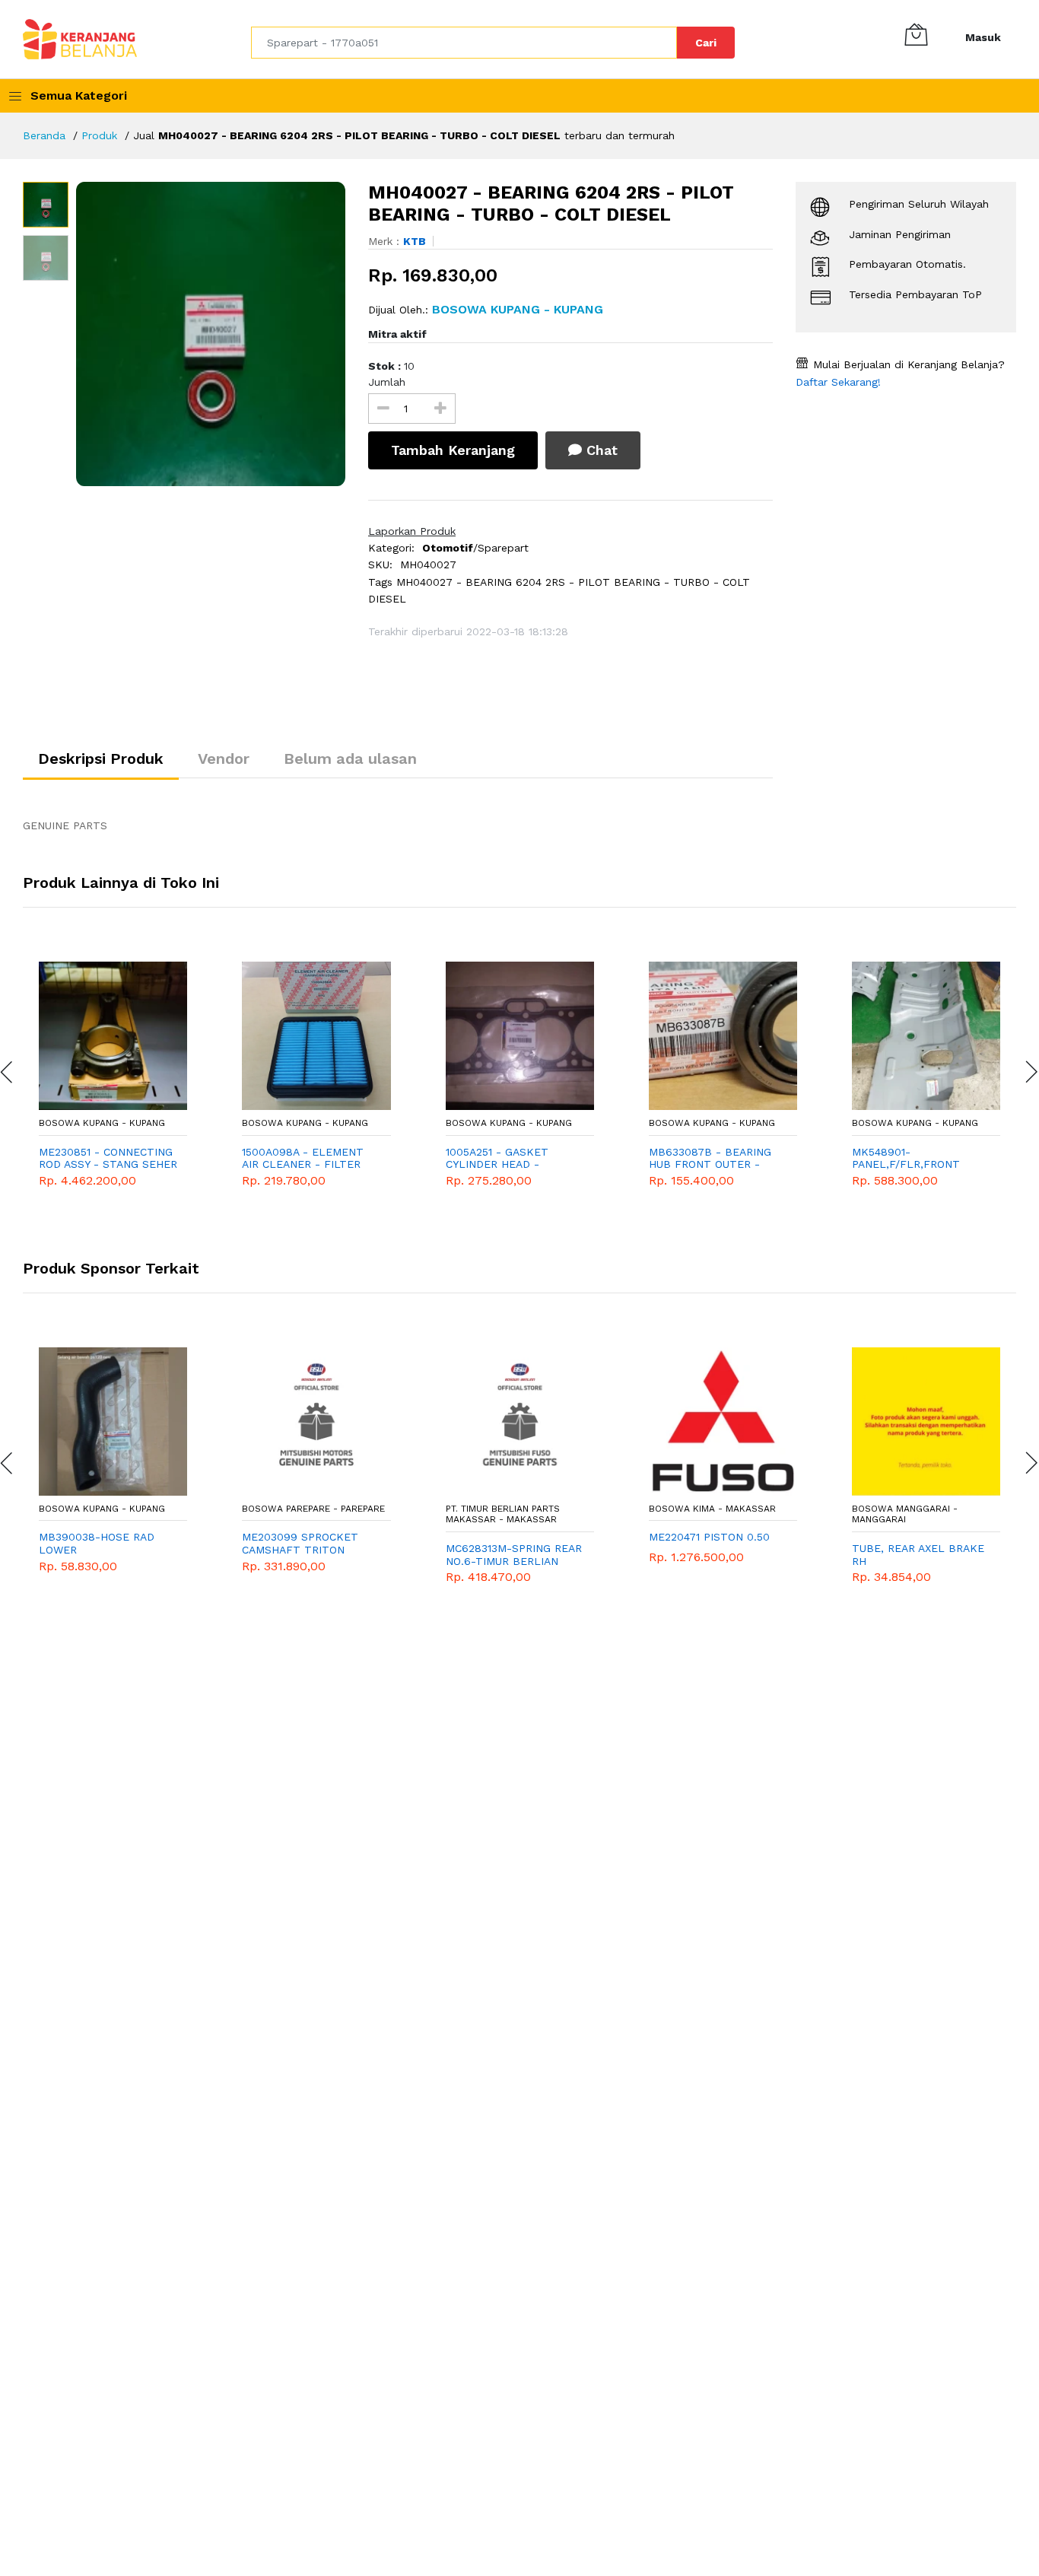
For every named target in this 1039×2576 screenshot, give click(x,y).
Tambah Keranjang (453, 450)
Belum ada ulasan (350, 758)
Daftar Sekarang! (838, 382)
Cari (706, 43)
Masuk (983, 37)
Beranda (44, 135)
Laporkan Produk (412, 531)
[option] (211, 334)
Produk (99, 135)
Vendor (224, 758)
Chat (600, 450)
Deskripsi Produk (101, 758)
